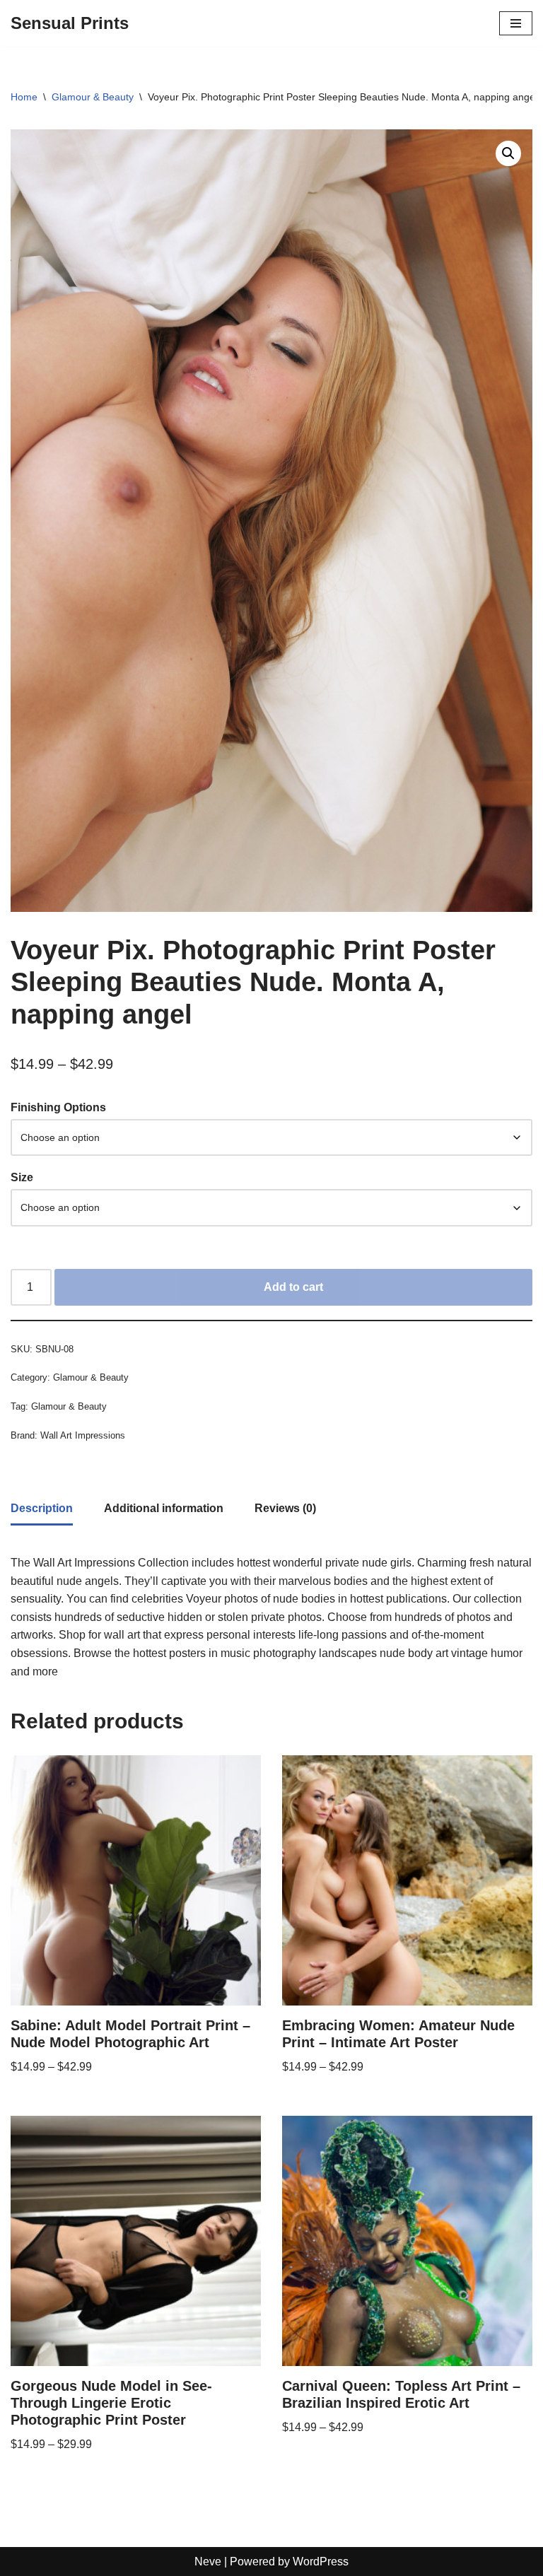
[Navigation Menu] (516, 23)
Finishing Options (58, 1107)
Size (22, 1177)
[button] (508, 153)
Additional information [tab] (164, 1508)
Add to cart (293, 1287)
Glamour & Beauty (93, 97)
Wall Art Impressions (83, 1435)
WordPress (321, 2562)
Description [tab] (42, 1508)
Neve (208, 2562)
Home (24, 97)
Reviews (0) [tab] (285, 1508)
